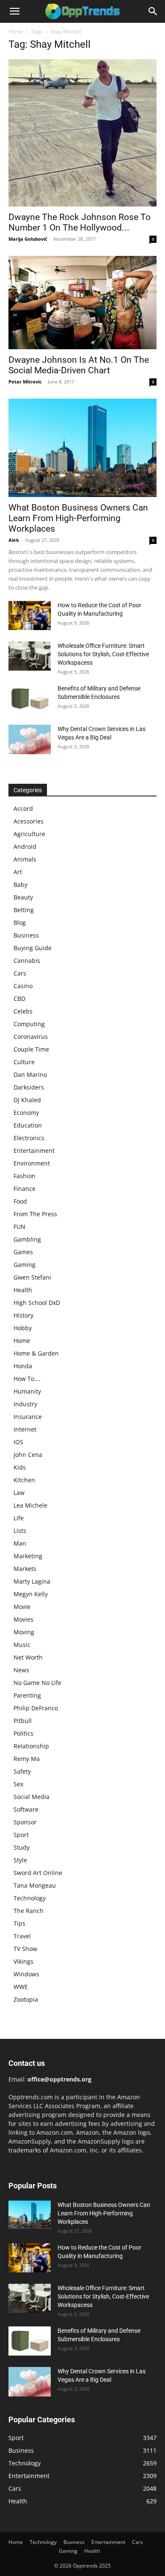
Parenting (27, 1695)
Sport (21, 1835)
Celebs (23, 1011)
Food (20, 1201)
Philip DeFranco (36, 1708)
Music (22, 1645)
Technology (30, 1898)
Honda (23, 1366)
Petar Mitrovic (25, 382)
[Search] (153, 11)
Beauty (23, 897)
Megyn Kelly (31, 1594)
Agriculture (29, 834)
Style (20, 1860)
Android (25, 846)
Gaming (25, 1265)
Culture (24, 1062)
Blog (20, 923)
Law (19, 1493)
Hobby (23, 1328)
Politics (23, 1733)
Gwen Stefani (32, 1277)
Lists (20, 1531)
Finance (25, 1189)
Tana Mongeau (35, 1885)
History (23, 1315)
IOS (18, 1442)
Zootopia (26, 1999)
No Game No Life (37, 1683)
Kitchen (24, 1480)
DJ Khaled (27, 1100)
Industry (25, 1404)
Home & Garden (36, 1353)
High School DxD (37, 1303)
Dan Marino (30, 1075)
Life (19, 1518)
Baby (21, 884)
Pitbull (23, 1721)
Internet (25, 1429)
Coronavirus (31, 1037)
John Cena (28, 1455)
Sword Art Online (38, 1873)
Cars (20, 973)
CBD (19, 999)
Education (28, 1125)
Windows (26, 1974)
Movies (23, 1619)
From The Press (35, 1214)
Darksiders (29, 1087)
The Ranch (29, 1911)
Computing (29, 1024)
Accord (23, 808)
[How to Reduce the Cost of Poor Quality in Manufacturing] (30, 615)
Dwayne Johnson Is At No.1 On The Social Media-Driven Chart (79, 365)
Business (26, 935)
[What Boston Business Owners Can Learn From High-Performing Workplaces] (82, 448)
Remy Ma (27, 1759)
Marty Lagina (32, 1581)
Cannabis (27, 961)
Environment (32, 1163)
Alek (14, 540)
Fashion (25, 1176)
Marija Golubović (28, 239)
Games (23, 1252)
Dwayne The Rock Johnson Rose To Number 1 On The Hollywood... (80, 222)
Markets (25, 1569)
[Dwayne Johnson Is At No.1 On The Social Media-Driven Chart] (82, 303)
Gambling (27, 1239)
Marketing (28, 1556)
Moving (24, 1632)
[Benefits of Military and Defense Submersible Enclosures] (30, 699)
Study (22, 1847)
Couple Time (31, 1049)
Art (18, 872)
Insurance (28, 1417)
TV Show (25, 1949)
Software (26, 1809)
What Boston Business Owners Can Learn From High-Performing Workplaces (78, 518)
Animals (25, 859)
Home (16, 31)
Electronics (29, 1138)
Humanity (27, 1391)
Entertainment (34, 1151)
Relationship (31, 1746)
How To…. (27, 1379)
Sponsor (25, 1822)
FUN (19, 1227)
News (21, 1670)
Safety (22, 1771)
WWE (21, 1987)
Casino (23, 986)
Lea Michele (30, 1505)
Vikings (23, 1961)
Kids (20, 1467)
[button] (14, 11)
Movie (22, 1607)
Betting (24, 910)
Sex (18, 1784)
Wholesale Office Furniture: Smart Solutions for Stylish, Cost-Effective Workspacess (103, 654)
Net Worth (28, 1657)
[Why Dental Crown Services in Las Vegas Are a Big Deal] (30, 739)
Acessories (29, 821)
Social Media (32, 1797)
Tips (19, 1923)
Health (23, 1290)
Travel (22, 1936)
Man (20, 1543)
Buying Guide (33, 948)
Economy (26, 1113)
